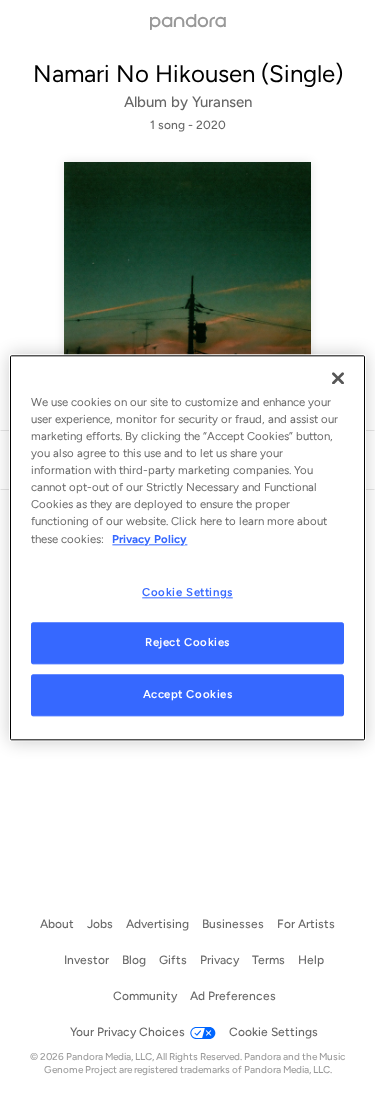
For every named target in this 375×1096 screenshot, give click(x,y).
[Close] (338, 378)
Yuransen (222, 102)
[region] (187, 547)
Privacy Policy (149, 539)
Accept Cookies (188, 695)
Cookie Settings (187, 592)
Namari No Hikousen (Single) (188, 73)
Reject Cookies (187, 643)
